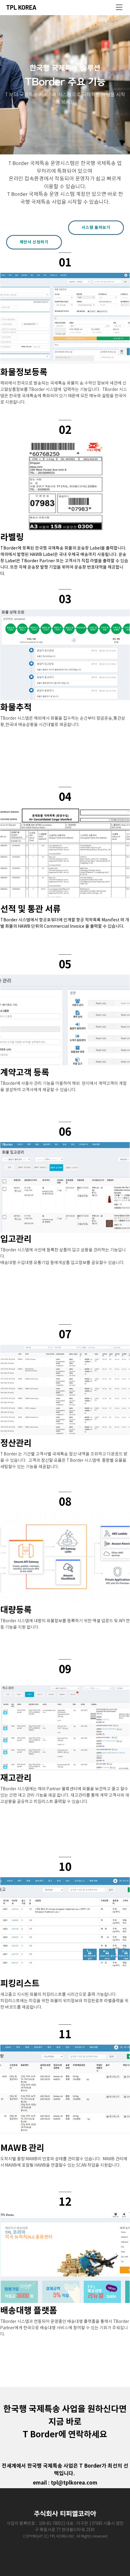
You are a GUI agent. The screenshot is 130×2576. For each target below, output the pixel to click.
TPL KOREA (21, 7)
